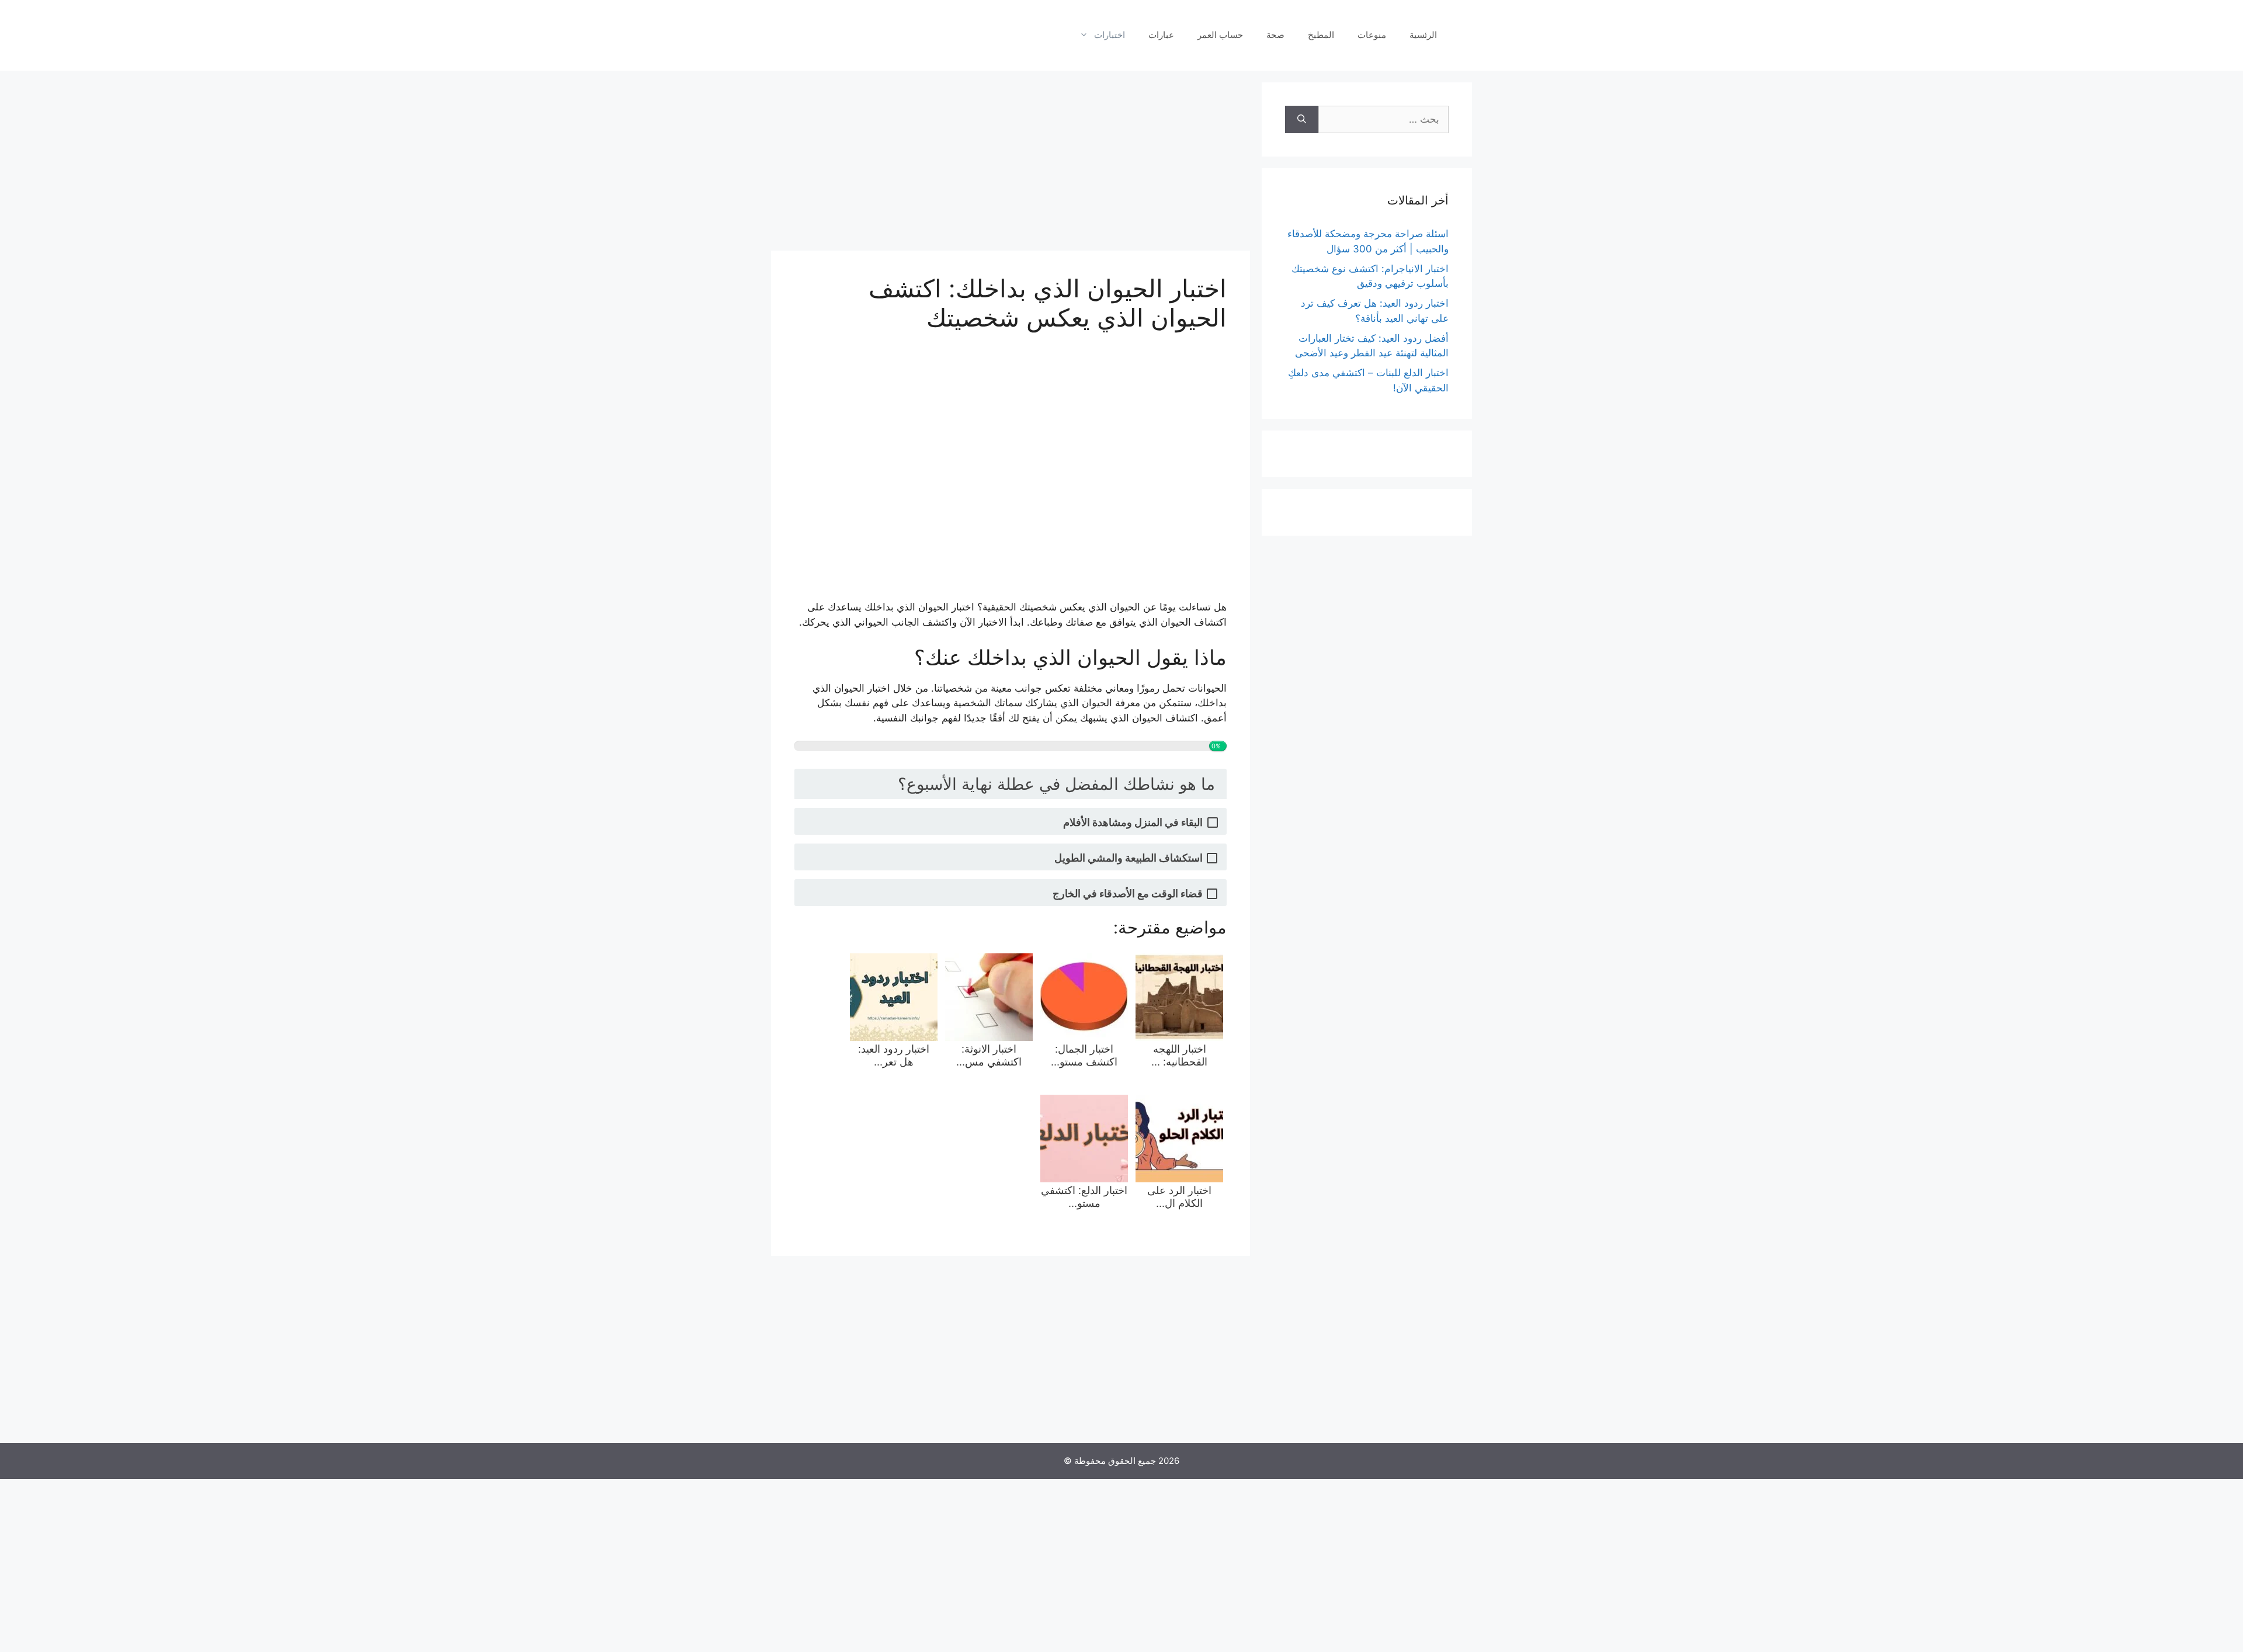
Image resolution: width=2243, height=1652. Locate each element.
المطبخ (1321, 35)
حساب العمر (1220, 35)
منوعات (1372, 35)
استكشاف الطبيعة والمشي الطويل (1129, 858)
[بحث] (1302, 120)
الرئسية (1423, 35)
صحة (1275, 35)
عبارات (1161, 35)
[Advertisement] (1011, 164)
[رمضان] (809, 34)
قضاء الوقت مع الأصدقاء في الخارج (1128, 893)
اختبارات (1110, 35)
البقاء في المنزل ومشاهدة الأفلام (1133, 822)
